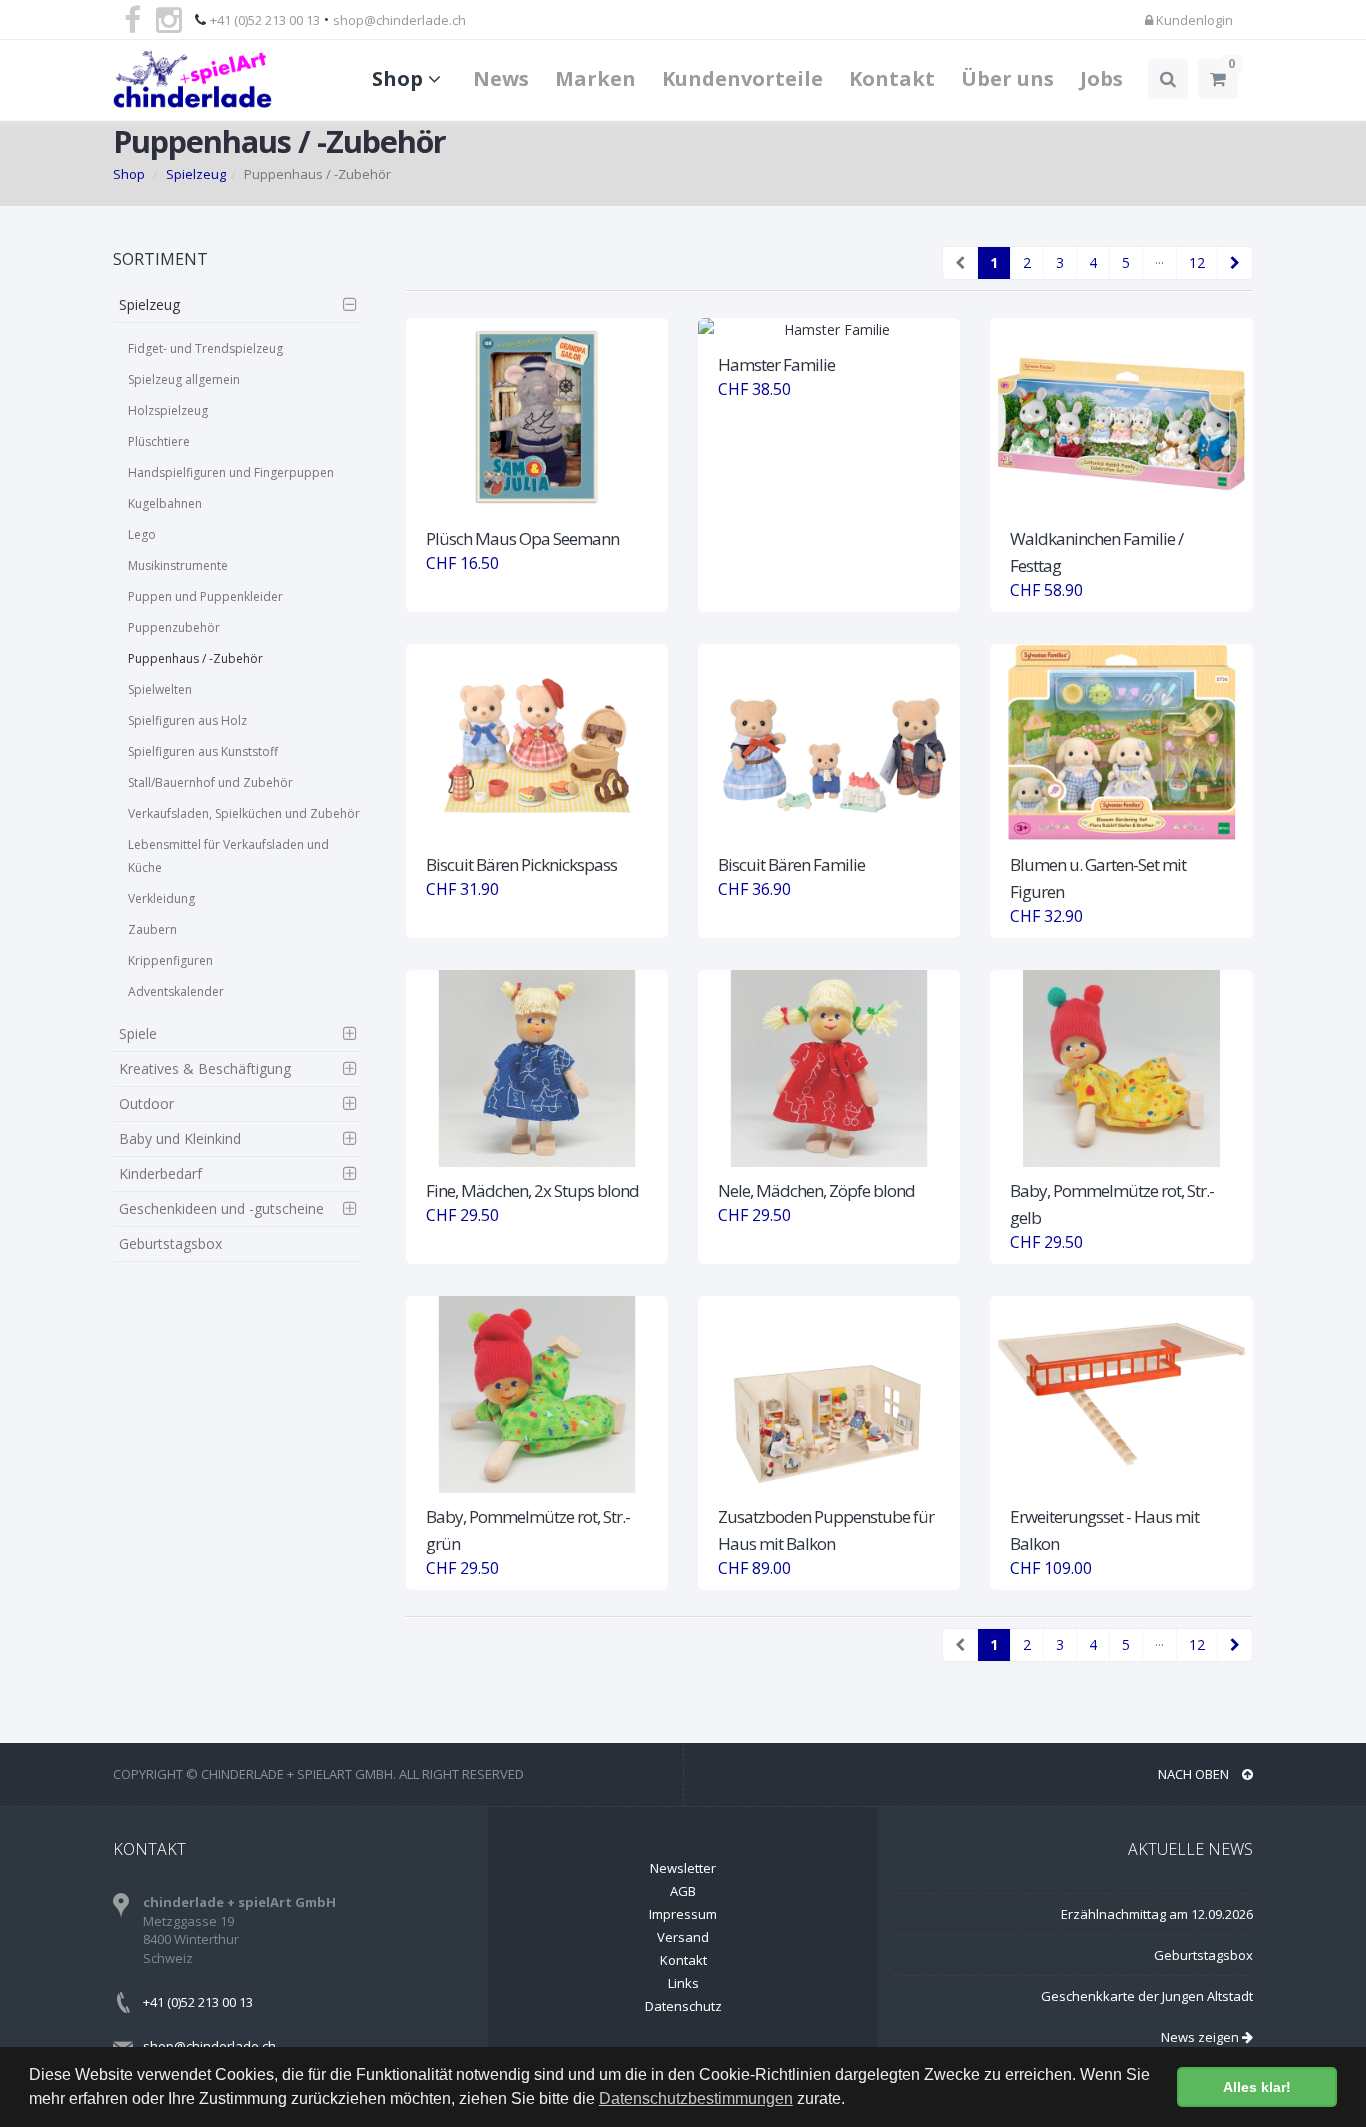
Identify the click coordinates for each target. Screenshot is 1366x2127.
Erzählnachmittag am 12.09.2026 (1157, 1914)
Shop (400, 78)
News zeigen (1201, 2037)
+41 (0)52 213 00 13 (265, 20)
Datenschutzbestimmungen (696, 2098)
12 (1197, 262)
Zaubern (152, 929)
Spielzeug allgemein (184, 379)
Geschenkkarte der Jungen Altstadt (1147, 1996)
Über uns (1007, 78)
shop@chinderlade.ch (399, 20)
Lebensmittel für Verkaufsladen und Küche (228, 856)
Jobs (1101, 78)
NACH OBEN (1195, 1774)
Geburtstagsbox (170, 1243)
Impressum (683, 1914)
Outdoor (146, 1103)
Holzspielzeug (168, 410)
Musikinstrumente (178, 565)
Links (683, 1983)
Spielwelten (160, 689)
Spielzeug (196, 174)
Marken (595, 78)
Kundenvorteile (742, 78)
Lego (142, 534)
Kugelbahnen (165, 503)
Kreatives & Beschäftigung (205, 1068)
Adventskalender (176, 991)
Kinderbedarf (160, 1173)
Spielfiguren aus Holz (187, 720)
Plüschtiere (159, 441)
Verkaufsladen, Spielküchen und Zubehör (244, 813)
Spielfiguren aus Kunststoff (203, 751)
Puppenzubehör (174, 627)
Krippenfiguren (170, 960)
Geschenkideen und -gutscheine (221, 1208)
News (501, 78)
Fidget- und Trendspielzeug (205, 348)
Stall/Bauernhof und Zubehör (210, 782)
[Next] (1235, 263)
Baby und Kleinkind (180, 1138)
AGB (683, 1891)
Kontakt (892, 78)
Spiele (138, 1033)
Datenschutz (683, 2006)
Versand (683, 1937)
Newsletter (683, 1868)
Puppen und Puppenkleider (205, 596)
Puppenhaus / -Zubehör (195, 658)
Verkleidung (161, 898)
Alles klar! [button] (1257, 2087)
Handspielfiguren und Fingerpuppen (231, 472)
